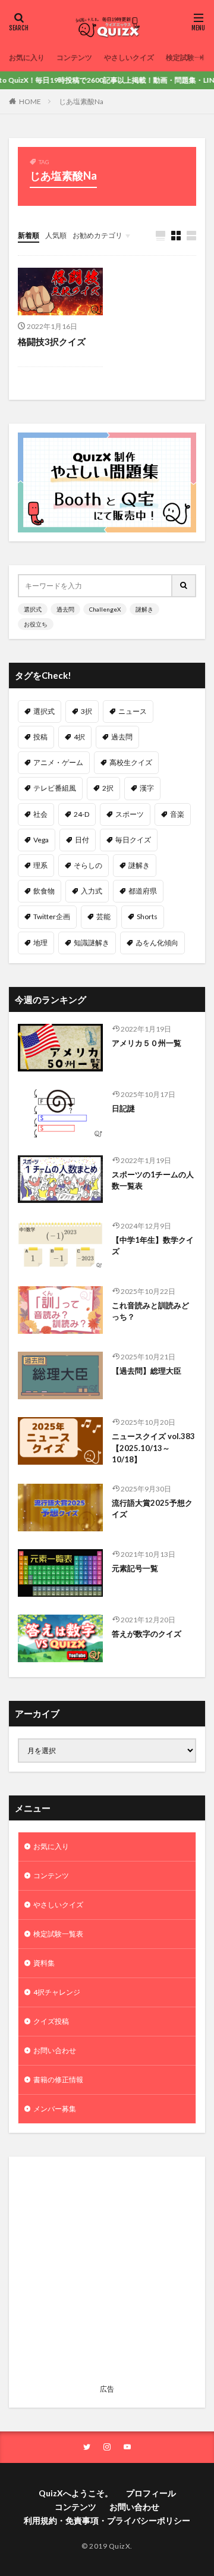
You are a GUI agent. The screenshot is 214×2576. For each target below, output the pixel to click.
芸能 (103, 916)
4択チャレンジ (57, 1992)
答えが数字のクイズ (147, 1634)
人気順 (56, 235)
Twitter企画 (52, 916)
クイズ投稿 (51, 2021)
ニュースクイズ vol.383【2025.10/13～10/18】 (153, 1448)
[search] (184, 586)
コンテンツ (74, 57)
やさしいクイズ (129, 57)
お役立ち (36, 624)
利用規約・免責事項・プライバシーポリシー (107, 2520)
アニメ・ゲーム (58, 762)
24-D (81, 814)
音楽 (177, 814)
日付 (82, 840)
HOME (30, 101)
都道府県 (143, 891)
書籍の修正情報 (58, 2080)
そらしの (88, 865)
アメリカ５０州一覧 (147, 1043)
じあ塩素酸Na (81, 101)
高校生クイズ (131, 762)
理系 (40, 865)
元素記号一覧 (135, 1568)
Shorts (147, 916)
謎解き (144, 609)
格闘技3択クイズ (52, 341)
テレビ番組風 (55, 788)
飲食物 (44, 891)
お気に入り (27, 57)
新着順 (29, 235)
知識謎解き (92, 943)
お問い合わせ (55, 2050)
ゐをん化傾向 (157, 943)
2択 (108, 788)
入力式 (92, 891)
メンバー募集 (55, 2109)
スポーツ (130, 814)
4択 (79, 737)
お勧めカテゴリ (97, 235)
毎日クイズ (133, 840)
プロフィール (151, 2493)
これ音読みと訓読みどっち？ (150, 1311)
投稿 (40, 737)
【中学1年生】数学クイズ (153, 1246)
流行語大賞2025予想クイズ (152, 1509)
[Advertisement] (107, 2273)
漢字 (147, 788)
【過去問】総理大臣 (147, 1371)
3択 (86, 711)
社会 (40, 814)
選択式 (33, 609)
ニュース (133, 711)
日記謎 (123, 1108)
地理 (40, 943)
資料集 (44, 1963)
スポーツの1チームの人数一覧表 (153, 1180)
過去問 (65, 609)
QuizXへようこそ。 (76, 2493)
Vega (41, 840)
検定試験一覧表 (58, 1934)
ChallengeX (105, 609)
